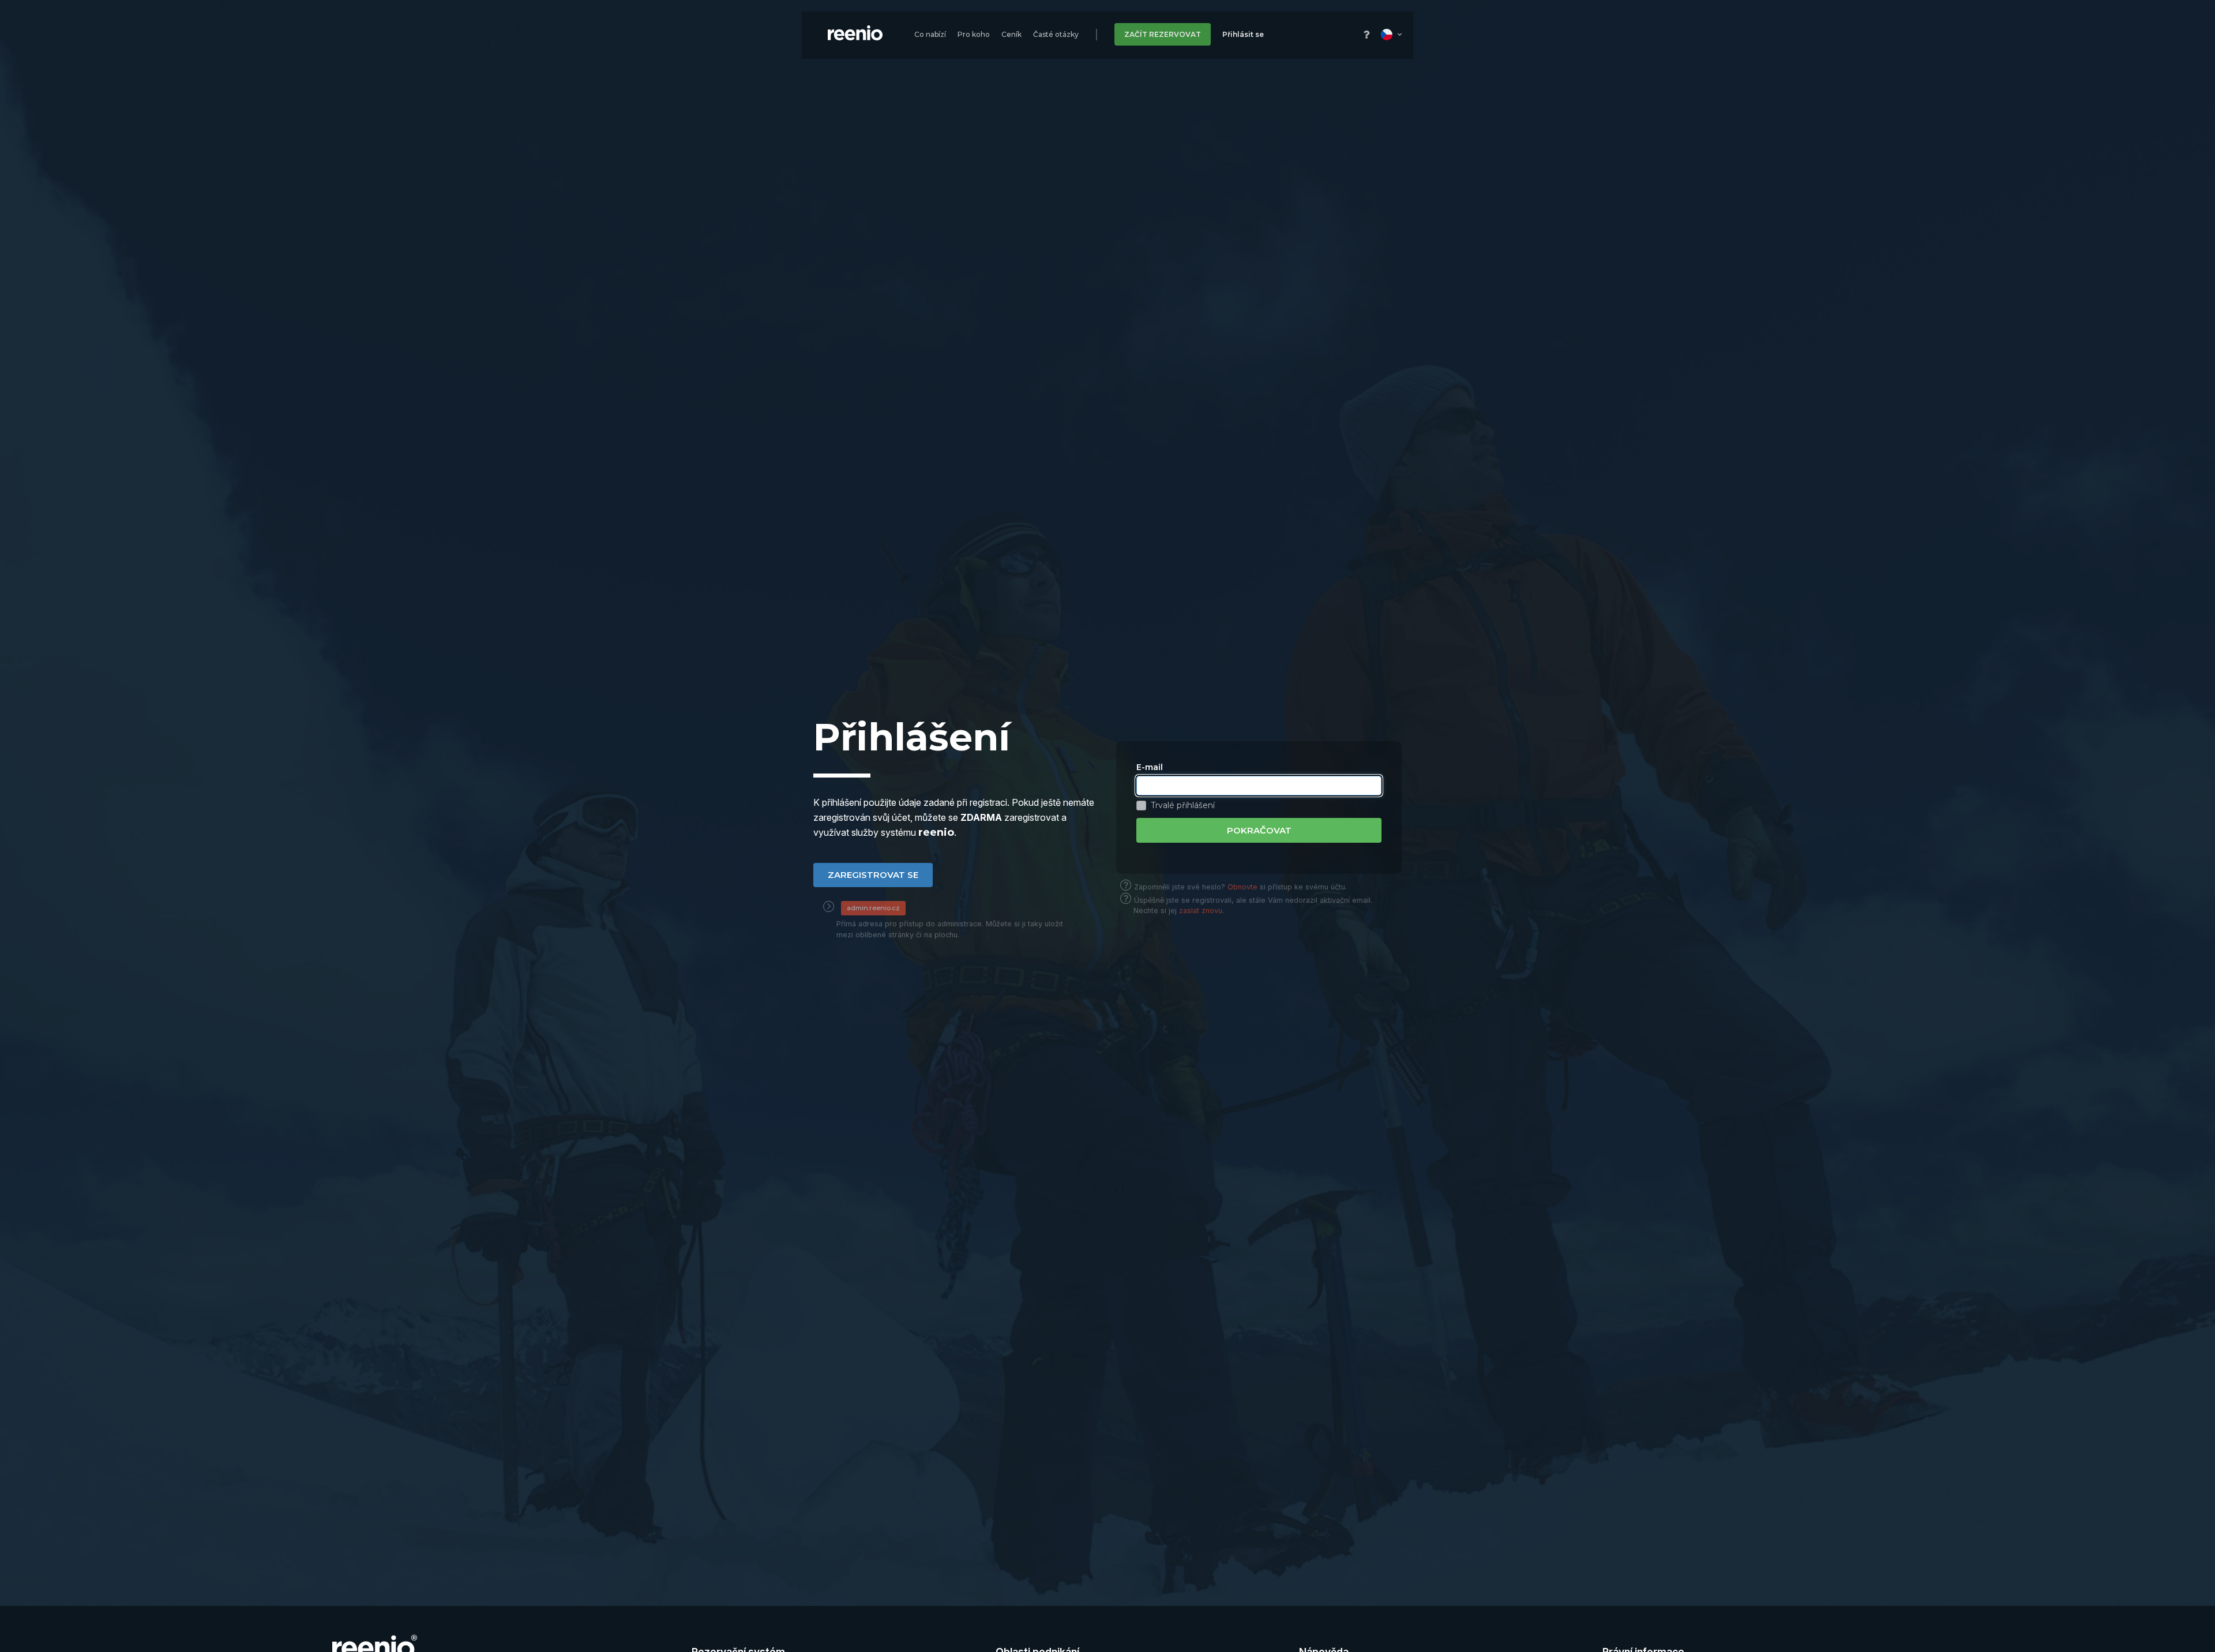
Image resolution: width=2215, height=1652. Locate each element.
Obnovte (1242, 887)
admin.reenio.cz (873, 908)
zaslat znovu (1201, 911)
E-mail (1150, 767)
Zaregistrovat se (873, 875)
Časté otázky (1056, 34)
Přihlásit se (1243, 34)
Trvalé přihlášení (1183, 806)
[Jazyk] (1391, 34)
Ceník (1011, 34)
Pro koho (974, 34)
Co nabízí (930, 34)
